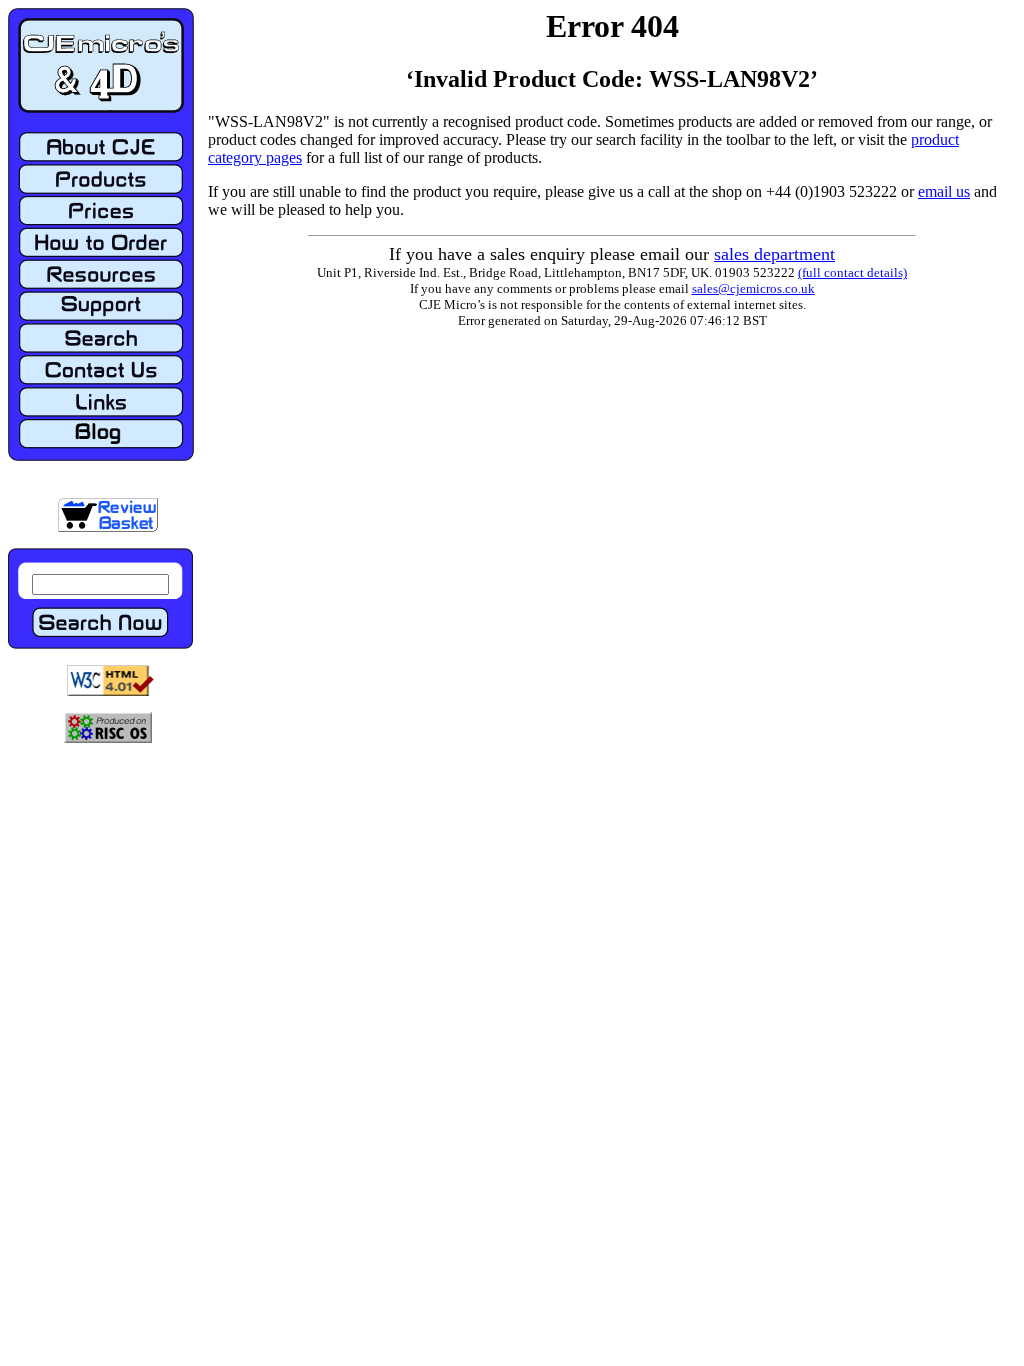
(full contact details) (852, 272)
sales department (774, 254)
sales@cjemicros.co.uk (753, 288)
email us (944, 191)
